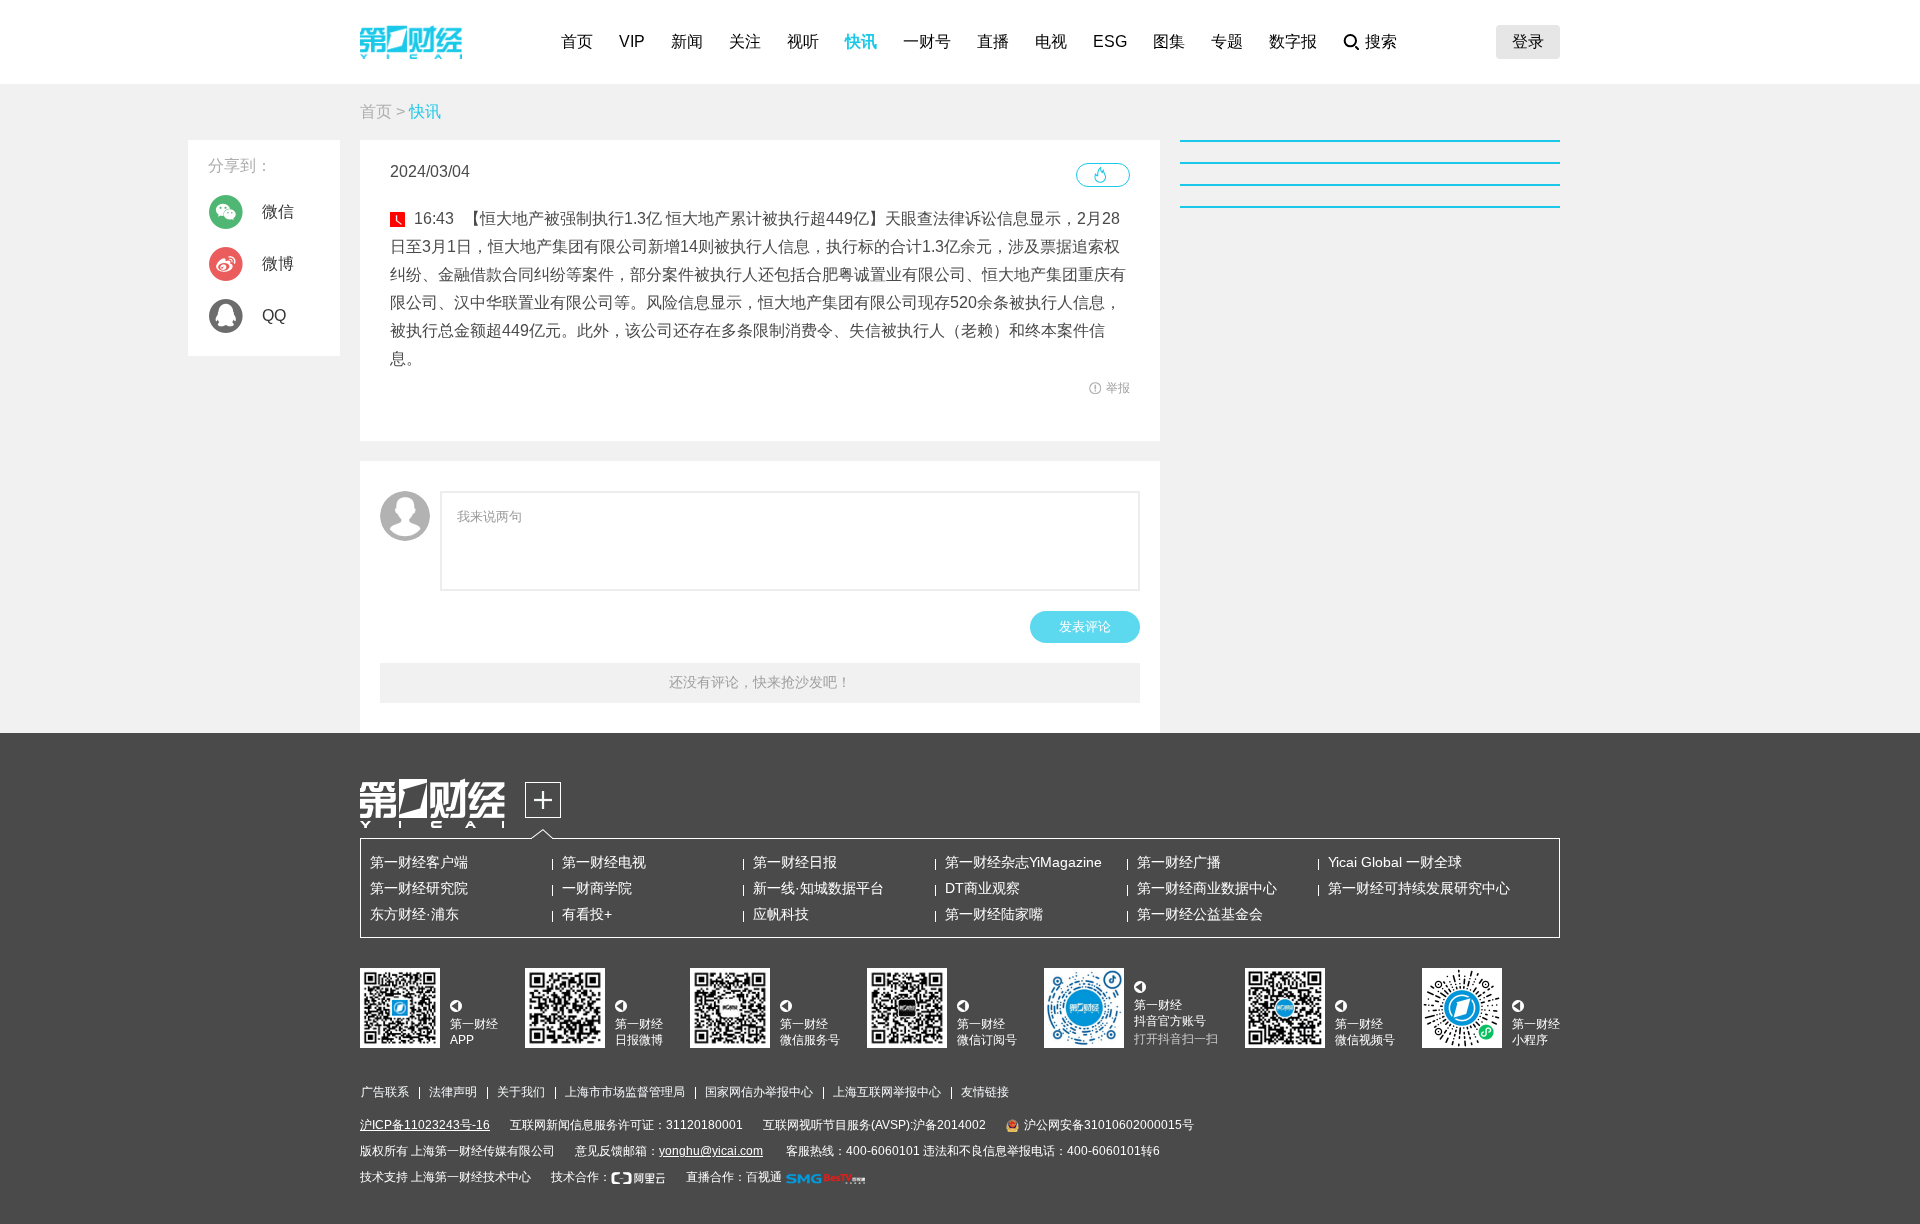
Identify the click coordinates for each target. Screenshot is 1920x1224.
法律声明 (453, 1092)
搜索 (1381, 41)
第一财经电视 (604, 862)
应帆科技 (781, 914)
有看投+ (587, 914)
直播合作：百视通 (734, 1177)
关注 (745, 41)
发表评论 (1085, 626)
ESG (1110, 41)
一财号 (927, 41)
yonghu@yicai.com (711, 1151)
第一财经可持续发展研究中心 (1419, 888)
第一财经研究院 (419, 888)
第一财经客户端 (419, 862)
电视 (1051, 41)
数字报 (1293, 41)
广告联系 (385, 1092)
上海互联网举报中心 (887, 1092)
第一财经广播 (1179, 862)
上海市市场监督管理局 (625, 1092)
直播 (993, 41)
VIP (632, 41)
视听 (803, 41)
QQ (274, 315)
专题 (1227, 41)
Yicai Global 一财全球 (1395, 862)
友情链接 (985, 1092)
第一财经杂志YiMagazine (1023, 862)
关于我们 (521, 1092)
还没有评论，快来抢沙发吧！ (760, 682)
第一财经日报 (795, 862)
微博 (278, 263)
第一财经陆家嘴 (994, 914)
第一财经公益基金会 (1200, 914)
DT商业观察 (982, 888)
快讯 (861, 41)
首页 (577, 41)
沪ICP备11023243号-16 (425, 1125)
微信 (278, 211)
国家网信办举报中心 (759, 1092)
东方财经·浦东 (414, 914)
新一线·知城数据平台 (818, 888)
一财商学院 (597, 888)
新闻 (687, 41)
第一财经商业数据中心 (1207, 888)
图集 (1169, 41)
